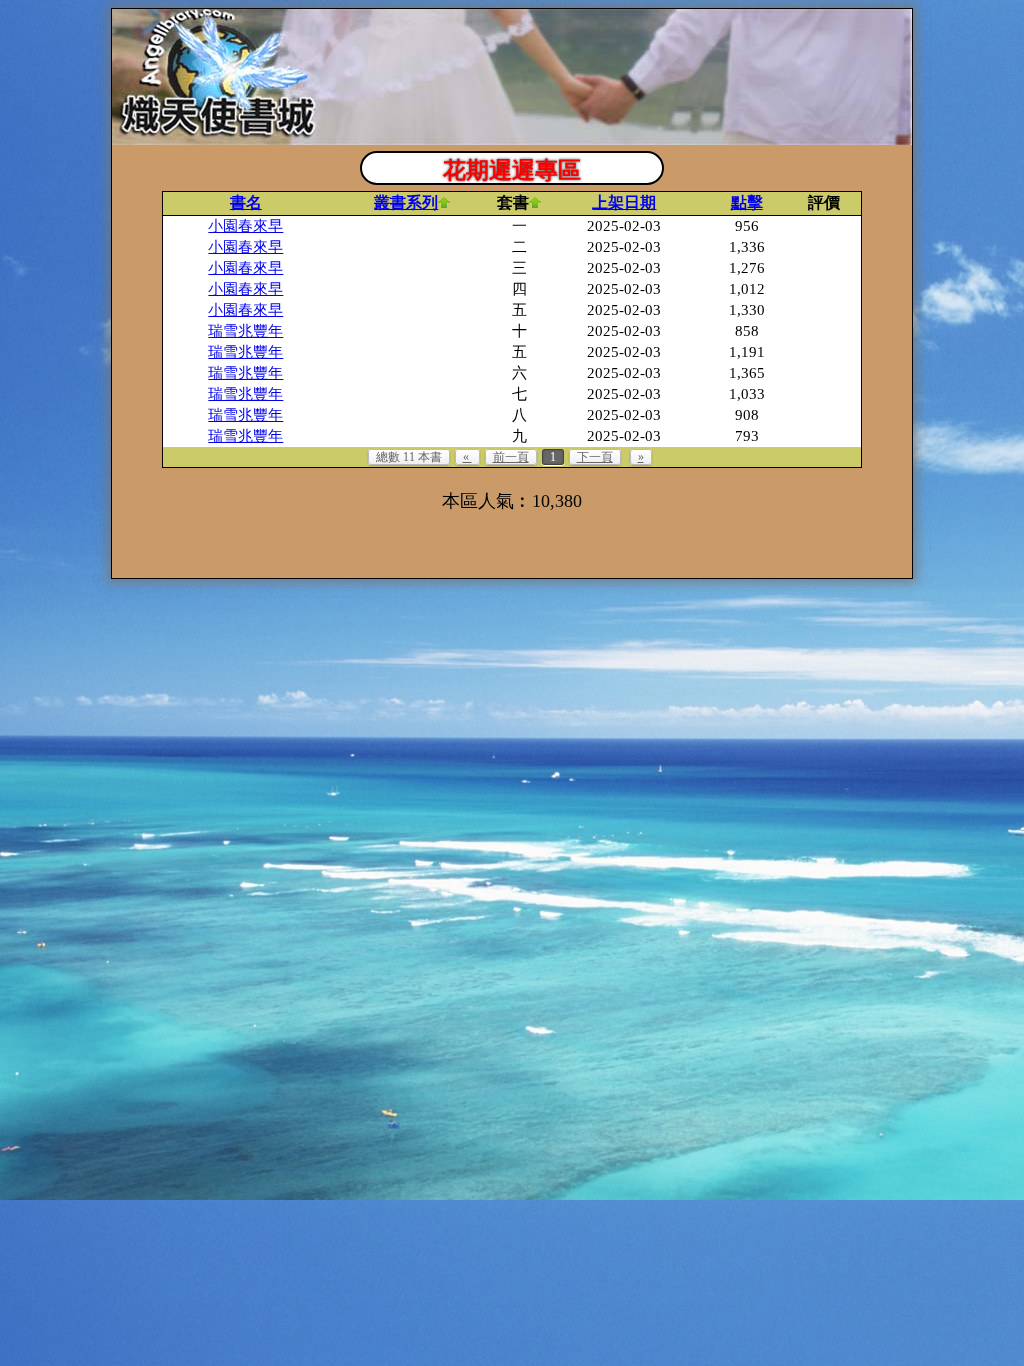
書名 (246, 202)
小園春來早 (245, 226)
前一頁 (511, 457)
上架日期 (624, 202)
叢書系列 (406, 202)
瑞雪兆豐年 (245, 331)
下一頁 (595, 457)
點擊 (747, 202)
